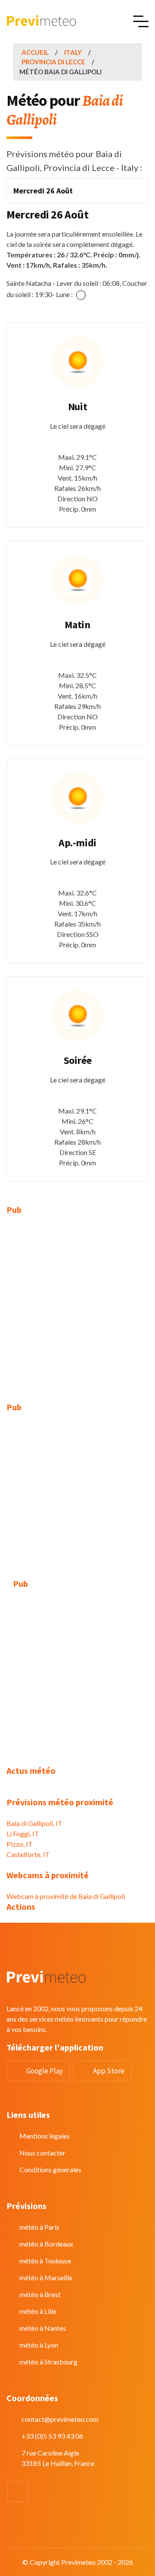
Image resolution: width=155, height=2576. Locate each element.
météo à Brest (40, 2294)
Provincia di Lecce (53, 62)
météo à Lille (38, 2311)
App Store (109, 2071)
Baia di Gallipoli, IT (34, 1823)
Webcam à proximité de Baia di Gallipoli (66, 1896)
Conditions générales (50, 2169)
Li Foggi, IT (23, 1834)
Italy (73, 52)
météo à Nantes (43, 2328)
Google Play (45, 2071)
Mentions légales (45, 2136)
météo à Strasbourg (48, 2362)
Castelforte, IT (28, 1854)
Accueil (35, 52)
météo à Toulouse (45, 2261)
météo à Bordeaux (46, 2244)
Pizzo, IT (20, 1844)
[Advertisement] (77, 1304)
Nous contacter (42, 2153)
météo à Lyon (39, 2345)
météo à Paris (39, 2227)
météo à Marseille (46, 2277)
